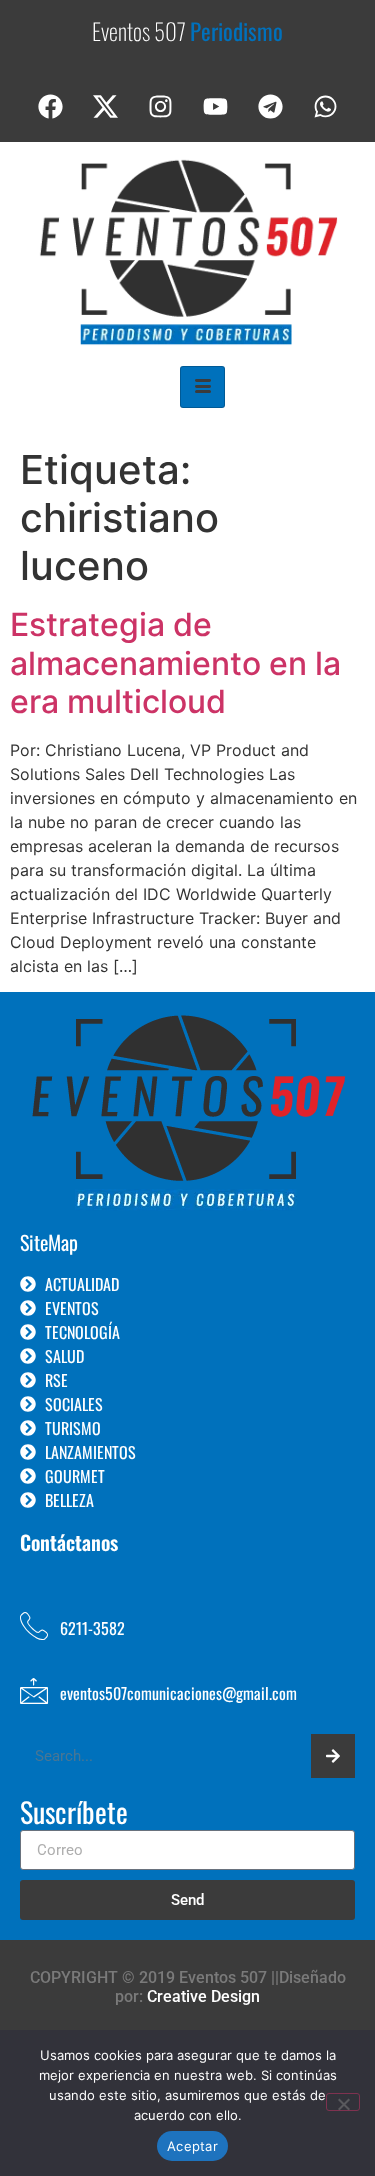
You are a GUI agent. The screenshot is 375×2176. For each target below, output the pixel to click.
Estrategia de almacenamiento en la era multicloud (175, 663)
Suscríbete (74, 1814)
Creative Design (203, 1996)
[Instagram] (160, 107)
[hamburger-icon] (202, 387)
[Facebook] (50, 107)
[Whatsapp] (325, 107)
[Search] (333, 1756)
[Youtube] (215, 107)
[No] (343, 2102)
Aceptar (192, 2146)
